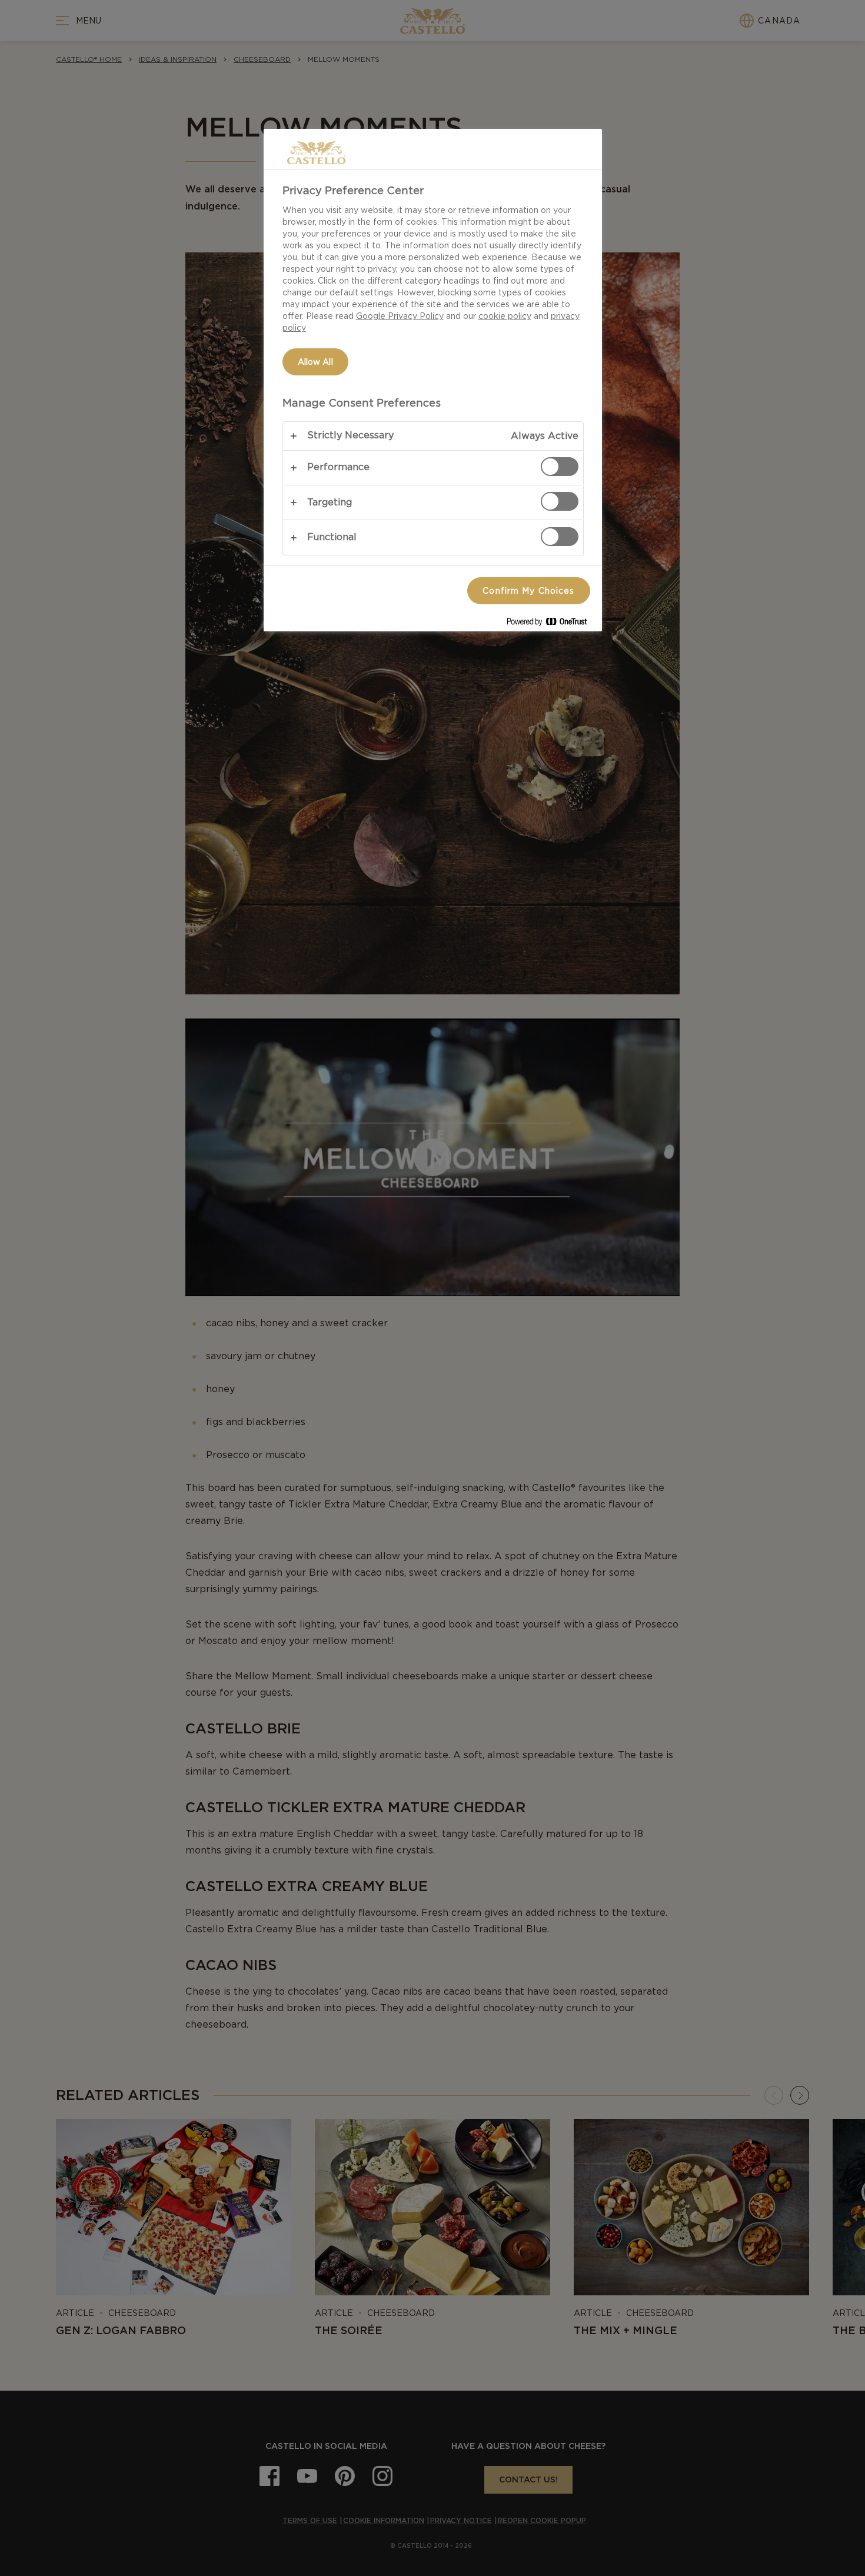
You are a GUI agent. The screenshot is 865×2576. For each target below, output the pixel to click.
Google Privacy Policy (400, 316)
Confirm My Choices (528, 591)
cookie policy (505, 316)
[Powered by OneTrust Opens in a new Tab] (551, 624)
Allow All (315, 362)
